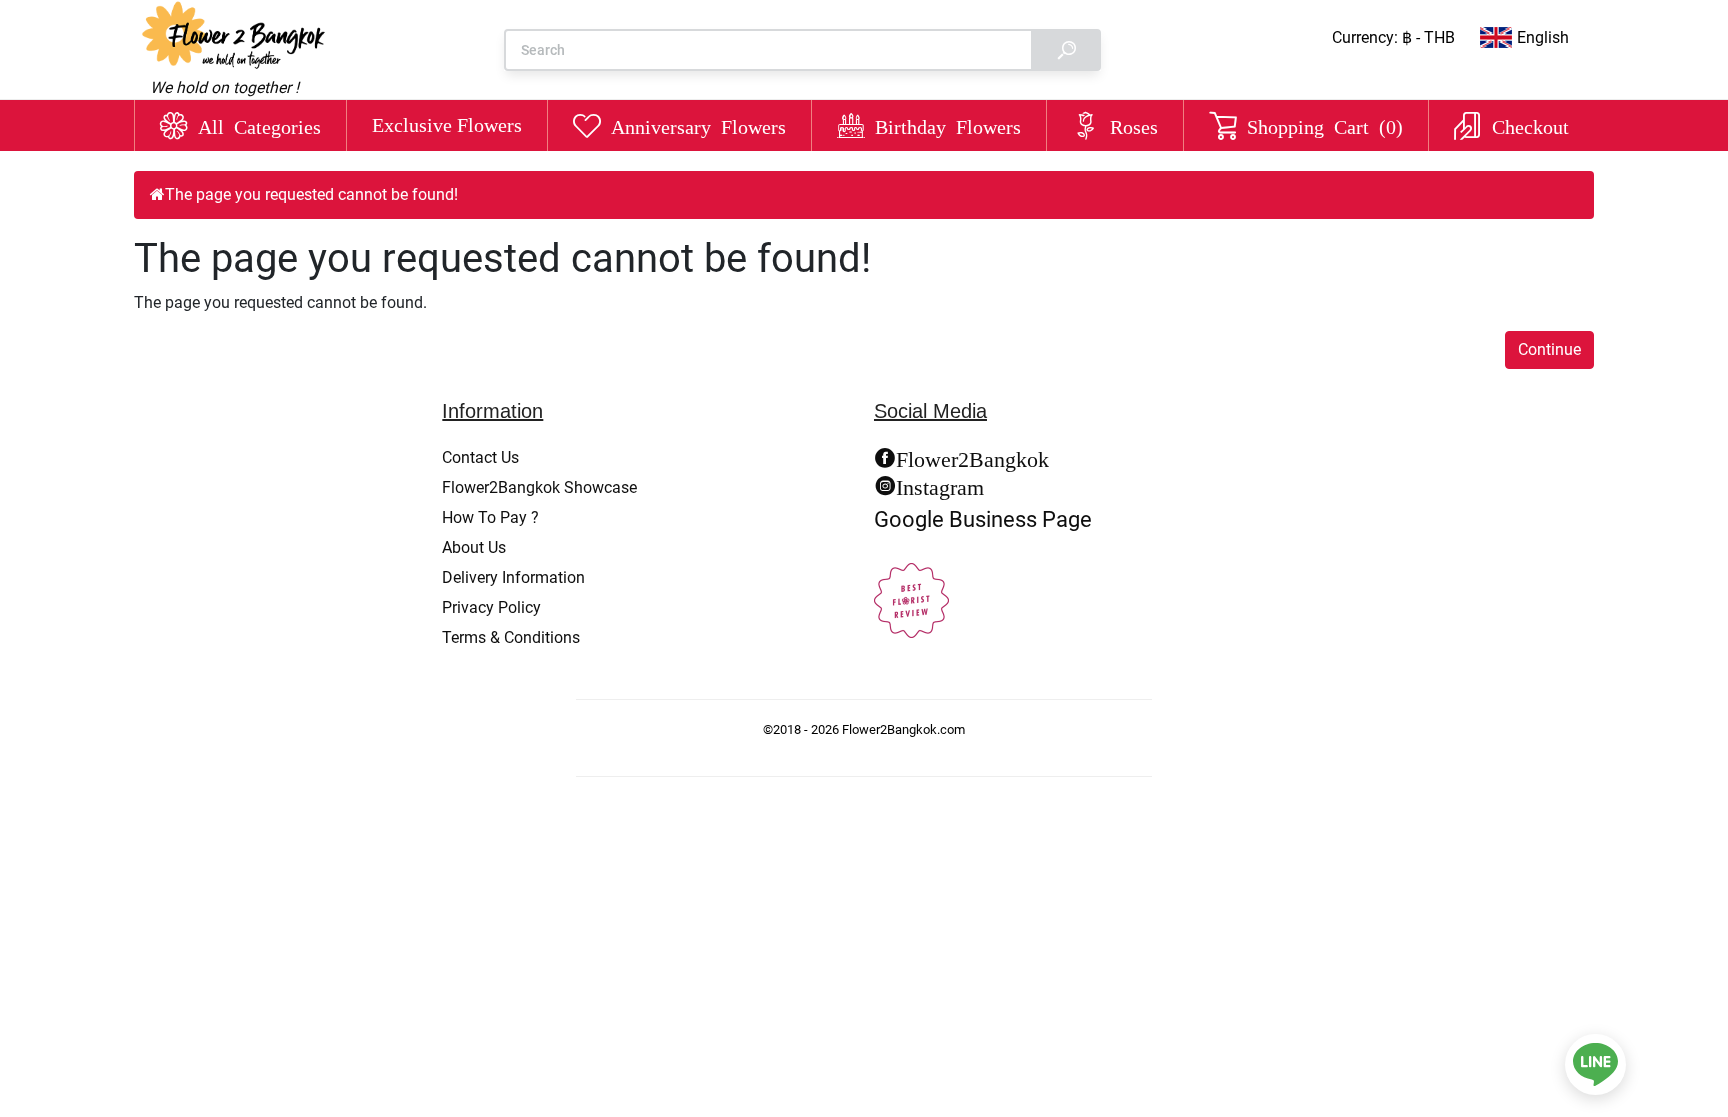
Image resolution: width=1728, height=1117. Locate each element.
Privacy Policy (491, 607)
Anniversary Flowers (698, 125)
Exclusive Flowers (447, 124)
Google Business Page (983, 519)
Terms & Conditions (511, 637)
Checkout (1530, 125)
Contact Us (480, 457)
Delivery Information (513, 577)
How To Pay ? (490, 517)
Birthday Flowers (948, 125)
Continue (1549, 349)
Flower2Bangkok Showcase (539, 487)
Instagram (940, 485)
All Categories (259, 125)
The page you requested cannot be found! (311, 194)
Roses (1134, 125)
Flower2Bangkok (972, 457)
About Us (474, 547)
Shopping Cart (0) (1325, 125)
